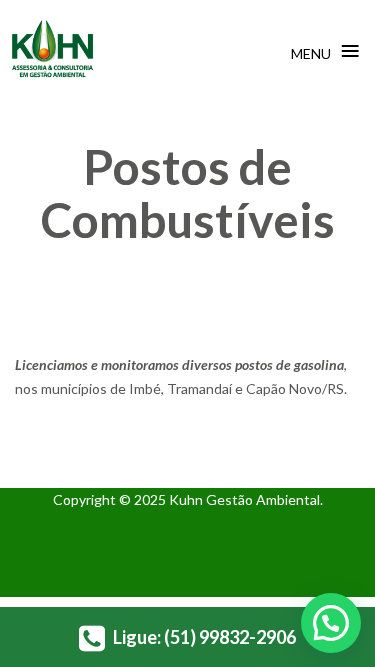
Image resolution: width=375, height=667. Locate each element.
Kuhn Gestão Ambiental (244, 499)
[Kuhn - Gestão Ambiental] (52, 49)
